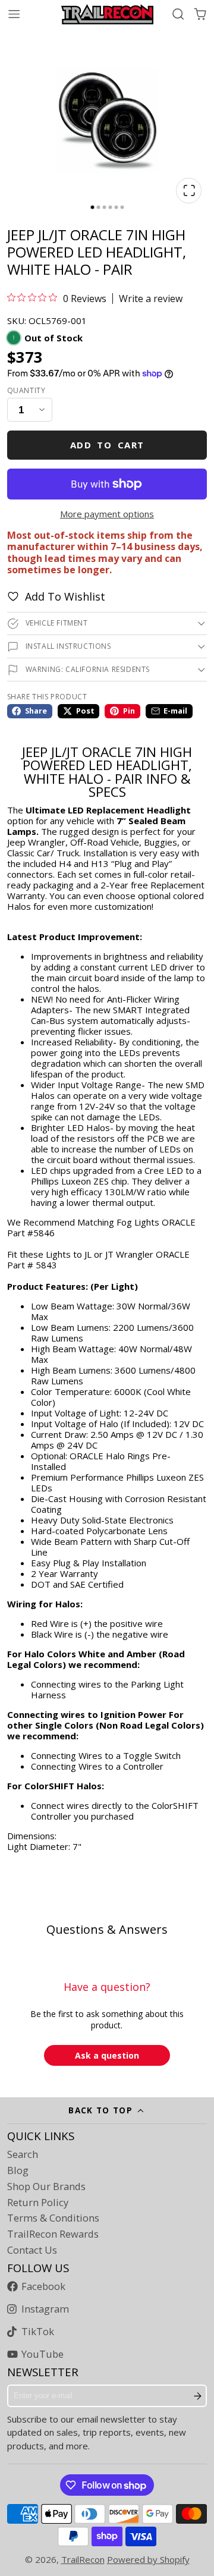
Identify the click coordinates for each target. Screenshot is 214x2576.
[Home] (107, 14)
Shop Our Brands (46, 2187)
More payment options (107, 514)
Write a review (151, 299)
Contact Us (32, 2250)
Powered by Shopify (148, 2559)
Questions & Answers (107, 1929)
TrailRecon (83, 2559)
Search (23, 2154)
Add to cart (107, 445)
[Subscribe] (198, 2396)
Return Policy (38, 2203)
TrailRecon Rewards (53, 2234)
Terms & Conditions (53, 2218)
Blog (18, 2170)
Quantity (26, 391)
